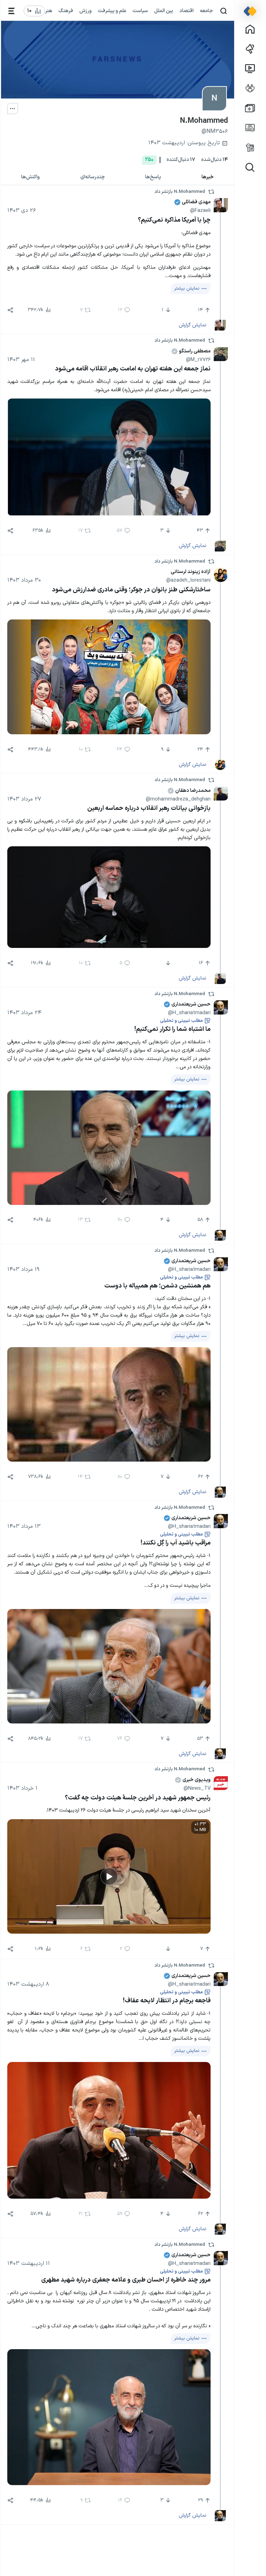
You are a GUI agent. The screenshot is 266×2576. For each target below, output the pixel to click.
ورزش (86, 11)
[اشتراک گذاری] (10, 310)
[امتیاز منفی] (167, 963)
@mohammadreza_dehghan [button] (178, 799)
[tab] (208, 177)
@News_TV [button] (197, 1788)
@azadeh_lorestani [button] (188, 580)
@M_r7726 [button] (198, 360)
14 (215, 160)
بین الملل (164, 11)
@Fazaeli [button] (200, 211)
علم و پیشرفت (112, 11)
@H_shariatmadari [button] (189, 1013)
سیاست (140, 11)
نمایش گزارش (193, 325)
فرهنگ (66, 11)
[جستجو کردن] (224, 11)
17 (181, 160)
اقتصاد (187, 11)
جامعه (206, 11)
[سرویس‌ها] (12, 11)
